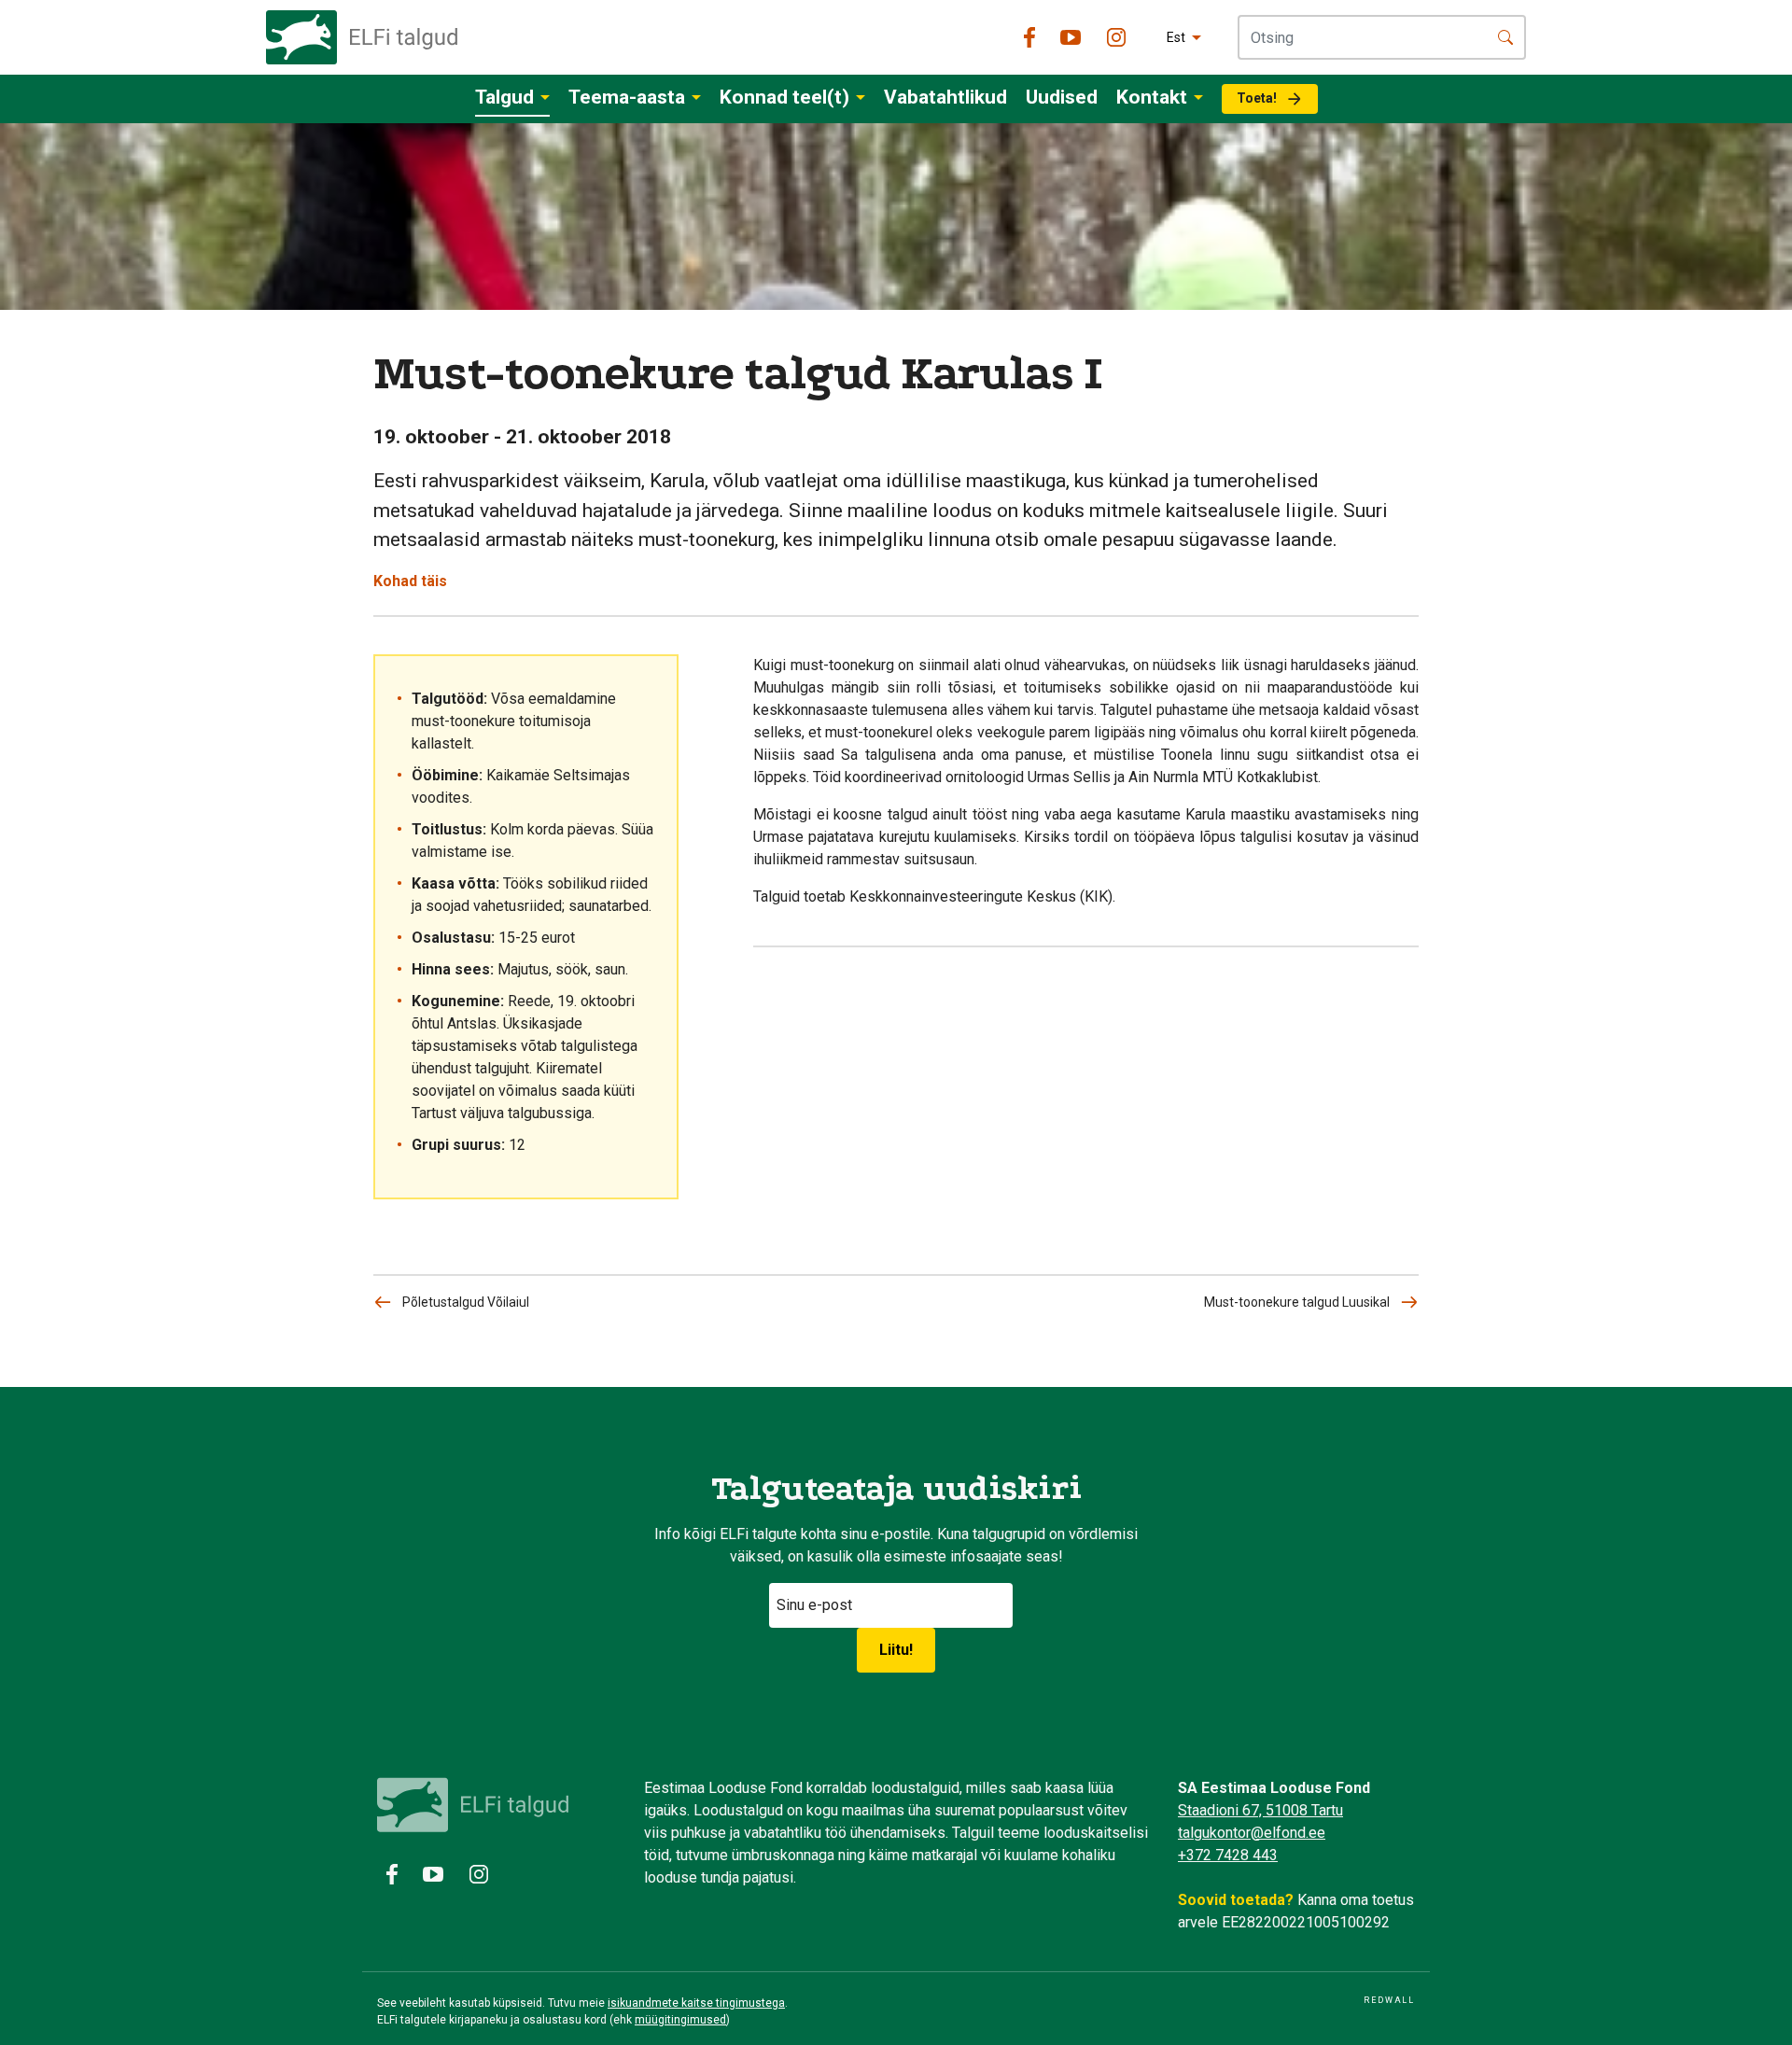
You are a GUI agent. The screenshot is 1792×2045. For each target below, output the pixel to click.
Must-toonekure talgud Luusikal (1297, 1302)
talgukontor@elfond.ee (1252, 1833)
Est (1176, 37)
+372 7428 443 (1228, 1855)
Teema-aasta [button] (627, 97)
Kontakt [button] (1152, 97)
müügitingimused (680, 2020)
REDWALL (1389, 2000)
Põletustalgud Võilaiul (466, 1302)
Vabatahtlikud (945, 97)
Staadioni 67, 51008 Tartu (1260, 1810)
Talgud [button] (504, 97)
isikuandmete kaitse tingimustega (696, 2003)
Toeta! (1257, 98)
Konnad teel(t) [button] (784, 97)
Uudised (1062, 97)
